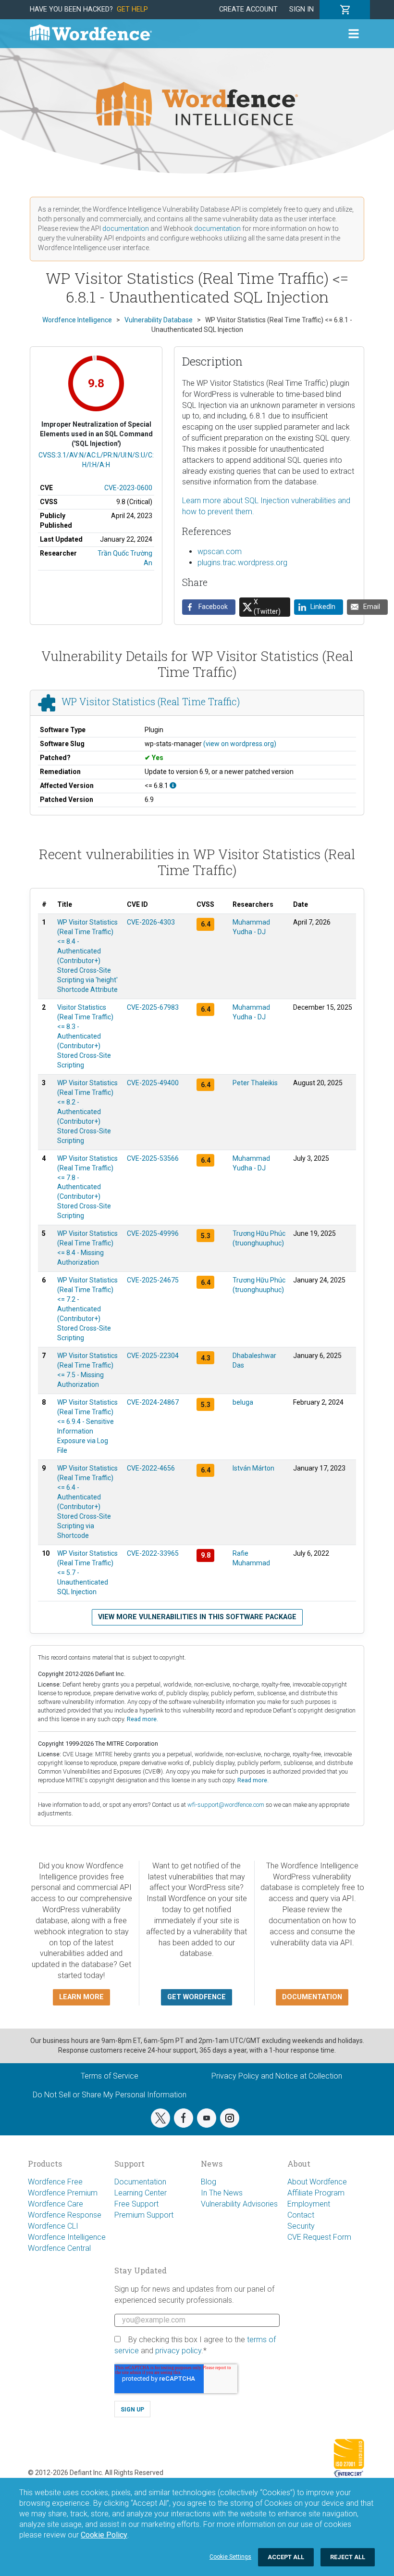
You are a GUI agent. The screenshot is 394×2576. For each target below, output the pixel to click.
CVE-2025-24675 (153, 1280)
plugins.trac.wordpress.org (242, 563)
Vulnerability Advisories (239, 2204)
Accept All (286, 2557)
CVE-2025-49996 (153, 1233)
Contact (301, 2215)
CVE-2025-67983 (153, 1007)
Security (301, 2226)
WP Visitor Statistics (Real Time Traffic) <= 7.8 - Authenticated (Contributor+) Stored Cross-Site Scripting (87, 1187)
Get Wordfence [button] (197, 1997)
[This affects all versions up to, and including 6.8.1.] (173, 786)
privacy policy (178, 2351)
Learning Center (141, 2193)
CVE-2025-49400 (153, 1083)
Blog (209, 2182)
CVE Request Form (319, 2237)
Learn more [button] (81, 1997)
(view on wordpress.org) (240, 744)
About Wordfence (317, 2182)
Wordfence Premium (63, 2193)
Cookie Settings (230, 2557)
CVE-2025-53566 (153, 1158)
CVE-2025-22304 (153, 1356)
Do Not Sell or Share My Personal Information (110, 2095)
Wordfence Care (55, 2204)
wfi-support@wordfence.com (226, 1805)
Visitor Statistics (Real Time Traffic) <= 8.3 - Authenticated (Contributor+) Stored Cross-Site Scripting (85, 1036)
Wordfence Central (59, 2248)
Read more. (142, 1719)
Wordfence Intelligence (67, 2237)
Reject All (348, 2557)
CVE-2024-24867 (153, 1402)
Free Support (136, 2204)
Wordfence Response (65, 2215)
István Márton (253, 1468)
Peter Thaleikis (255, 1083)
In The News (222, 2193)
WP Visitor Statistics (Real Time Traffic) (151, 701)
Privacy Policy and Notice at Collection (277, 2076)
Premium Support (144, 2215)
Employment (309, 2204)
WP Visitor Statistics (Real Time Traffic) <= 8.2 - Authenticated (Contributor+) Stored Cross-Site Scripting (87, 1112)
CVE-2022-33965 (153, 1553)
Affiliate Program (316, 2193)
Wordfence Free (55, 2182)
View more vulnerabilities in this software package (197, 1617)
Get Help (132, 9)
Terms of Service (110, 2076)
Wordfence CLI (53, 2226)
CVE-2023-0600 (128, 488)
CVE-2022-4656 (151, 1468)
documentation (126, 228)
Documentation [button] (312, 1997)
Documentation (140, 2182)
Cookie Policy (104, 2535)
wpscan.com (220, 552)
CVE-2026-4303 (151, 922)
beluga (243, 1402)
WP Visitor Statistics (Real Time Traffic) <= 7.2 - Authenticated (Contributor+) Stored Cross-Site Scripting (87, 1309)
